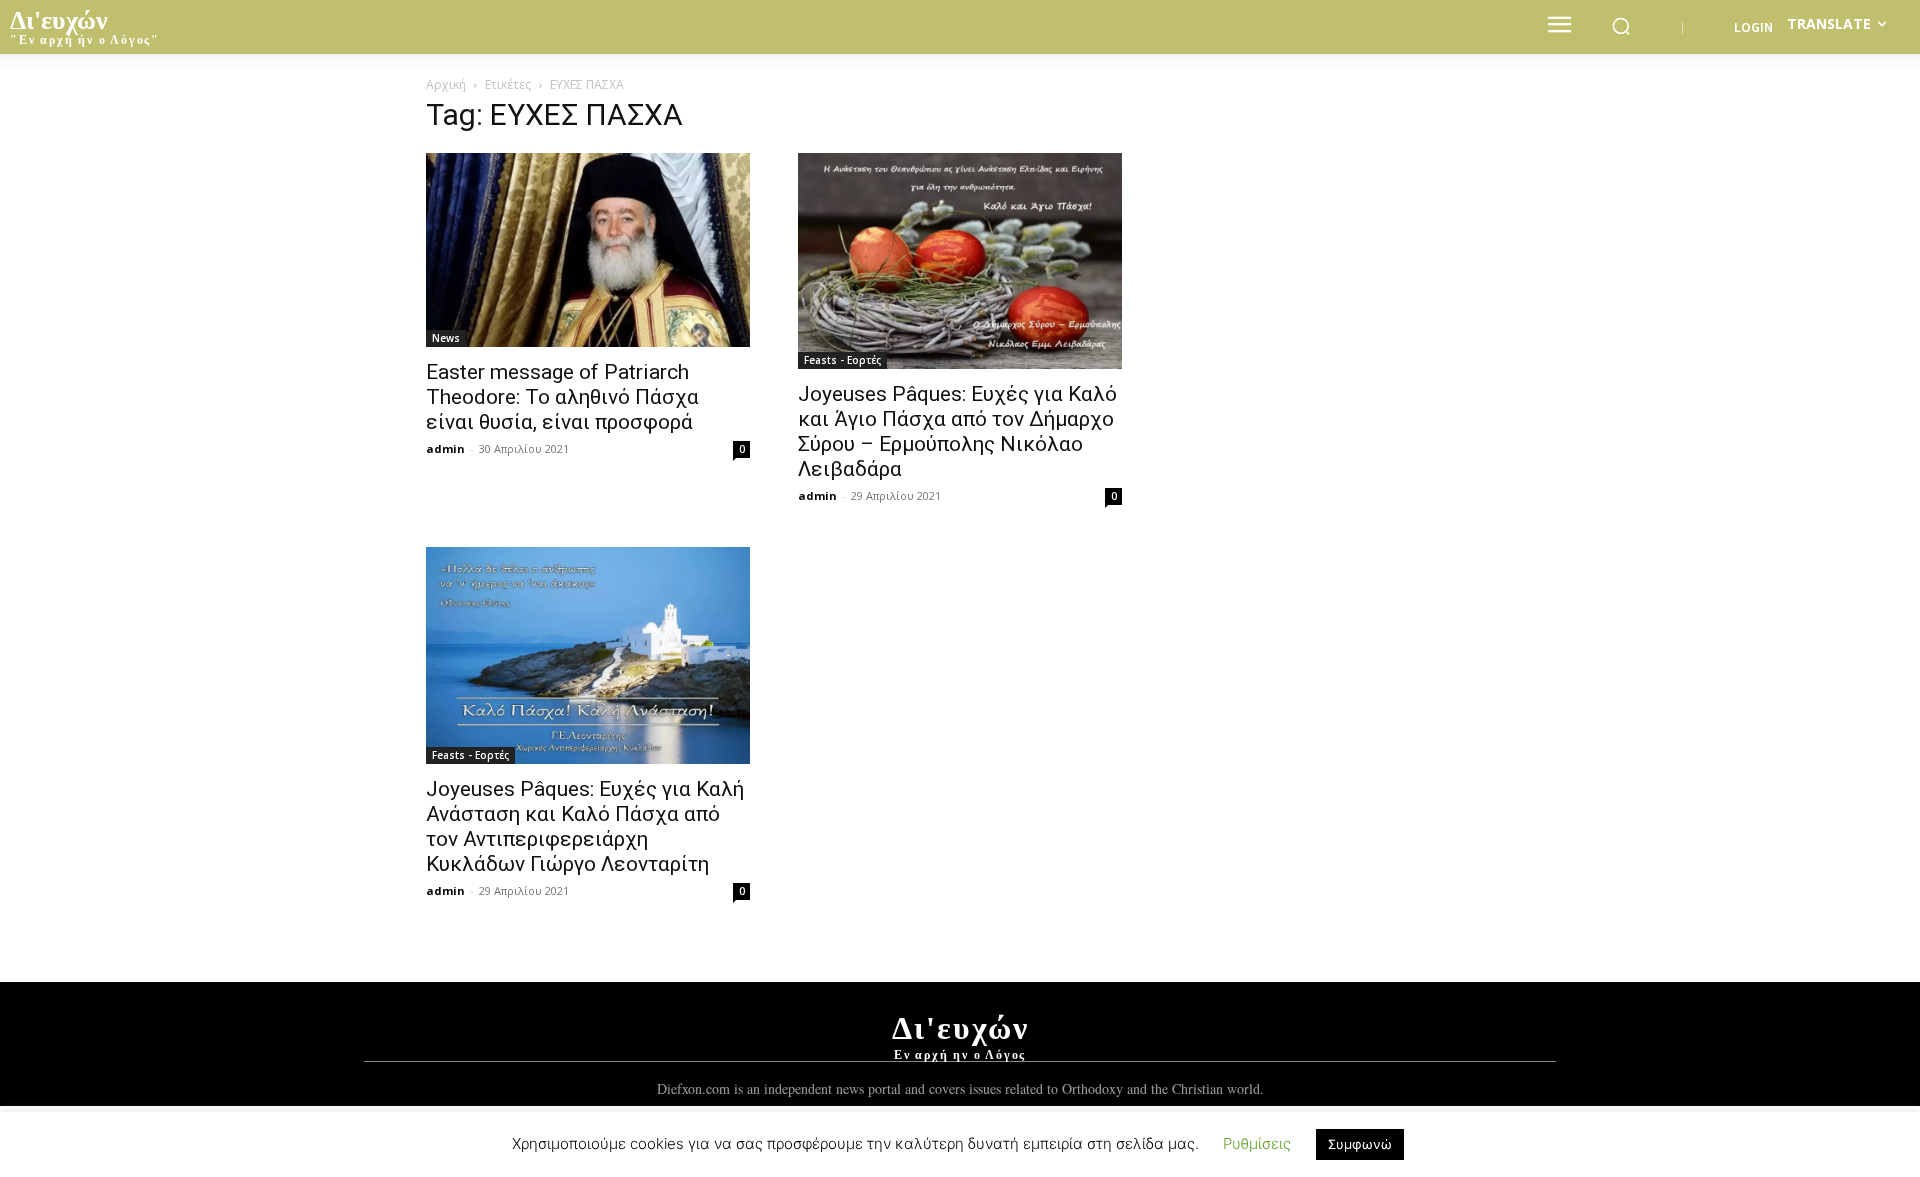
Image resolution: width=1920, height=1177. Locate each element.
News (446, 338)
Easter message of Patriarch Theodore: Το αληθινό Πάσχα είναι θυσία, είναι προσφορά (562, 397)
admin (445, 448)
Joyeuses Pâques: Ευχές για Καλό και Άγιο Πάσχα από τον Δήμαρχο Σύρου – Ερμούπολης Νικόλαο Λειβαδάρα (957, 431)
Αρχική (446, 84)
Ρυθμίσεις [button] (1257, 1143)
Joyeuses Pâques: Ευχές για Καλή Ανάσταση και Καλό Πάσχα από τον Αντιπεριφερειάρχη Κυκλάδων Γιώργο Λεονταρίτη (585, 826)
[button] (1621, 26)
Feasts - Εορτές (842, 360)
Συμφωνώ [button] (1360, 1144)
